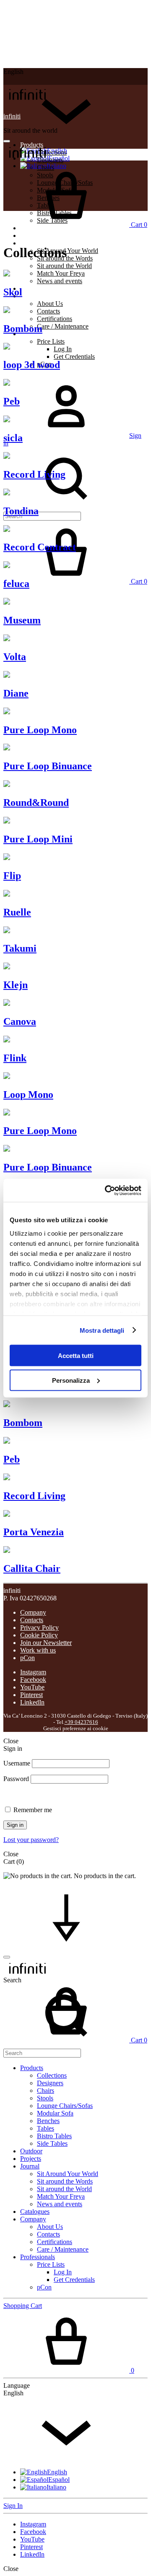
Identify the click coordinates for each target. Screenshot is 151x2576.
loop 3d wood (32, 365)
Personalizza (71, 1380)
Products (32, 2068)
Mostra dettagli (102, 1330)
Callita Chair (32, 1568)
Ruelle (17, 912)
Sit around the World (64, 266)
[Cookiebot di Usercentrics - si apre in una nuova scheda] (107, 1190)
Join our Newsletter (46, 1643)
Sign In (13, 2506)
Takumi (20, 948)
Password (16, 1779)
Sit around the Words (65, 2181)
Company (33, 296)
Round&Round (36, 803)
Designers (50, 2083)
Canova (20, 1021)
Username (17, 1763)
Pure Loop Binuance (48, 766)
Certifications (55, 319)
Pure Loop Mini (38, 839)
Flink (15, 1058)
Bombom (23, 329)
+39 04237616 (81, 1722)
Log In (63, 349)
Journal (30, 243)
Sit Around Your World (68, 251)
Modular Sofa (55, 2113)
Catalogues (35, 288)
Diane (16, 693)
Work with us (38, 1650)
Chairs (46, 2091)
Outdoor (31, 2151)
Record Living (34, 474)
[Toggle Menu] (7, 141)
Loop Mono (28, 1095)
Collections (52, 152)
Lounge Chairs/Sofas (65, 2106)
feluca (16, 584)
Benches (48, 2121)
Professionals (38, 2257)
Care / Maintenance (63, 326)
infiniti (12, 116)
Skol (13, 292)
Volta (15, 657)
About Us (50, 304)
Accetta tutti (76, 1356)
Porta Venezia (34, 1532)
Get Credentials (74, 357)
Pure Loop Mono (40, 730)
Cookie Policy (39, 1635)
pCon (27, 1658)
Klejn (16, 985)
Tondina (21, 511)
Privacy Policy (39, 1627)
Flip (12, 876)
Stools (45, 2098)
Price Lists (51, 341)
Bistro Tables (54, 2136)
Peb (12, 401)
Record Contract (40, 547)
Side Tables (52, 2143)
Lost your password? (31, 1840)
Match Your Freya (61, 273)
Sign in (15, 1825)
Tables (46, 2128)
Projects (31, 235)
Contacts (48, 311)
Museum (22, 620)
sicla (13, 438)
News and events (60, 281)
